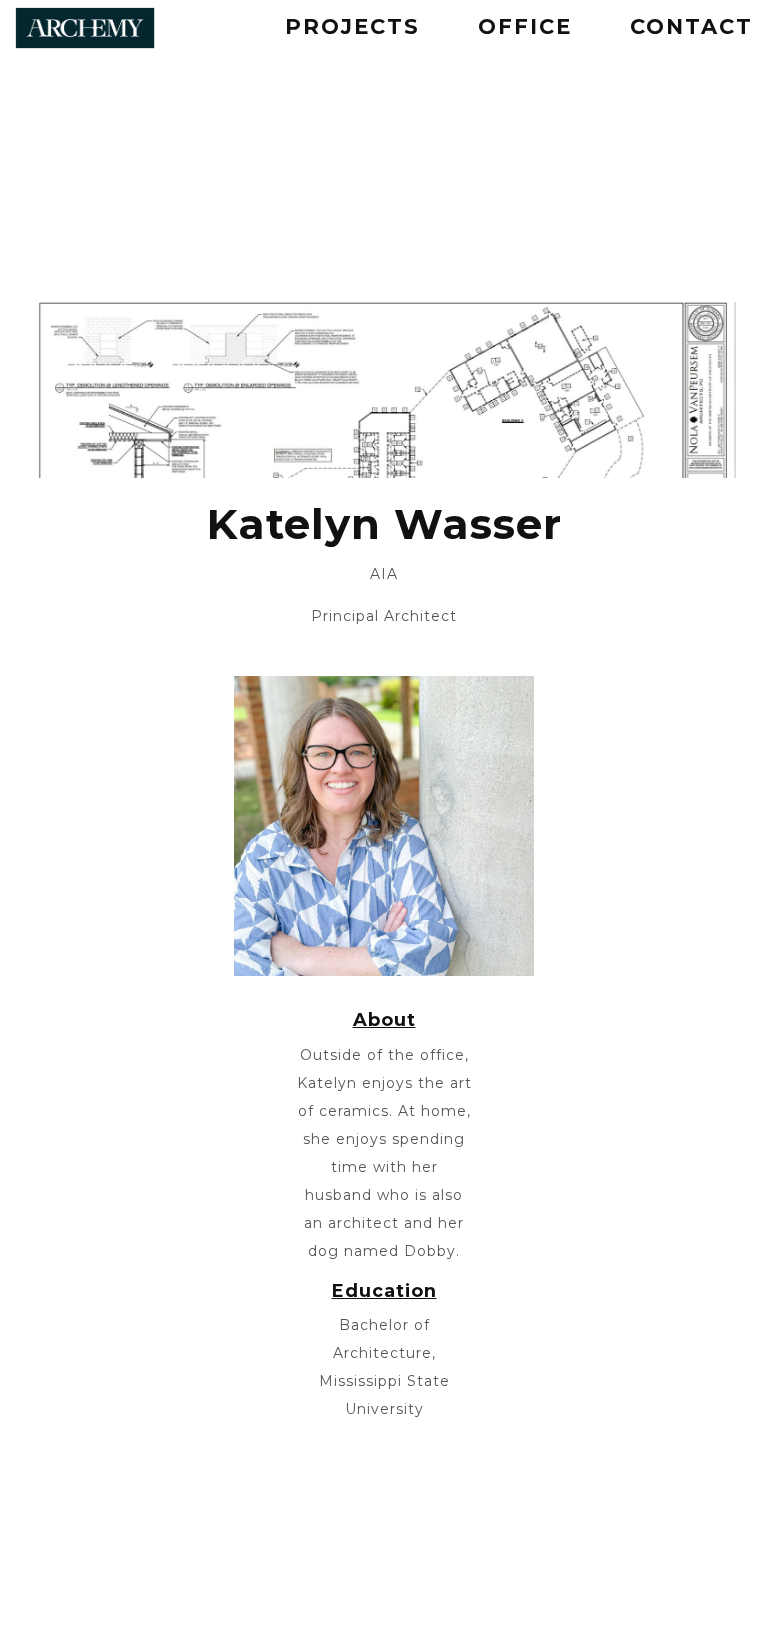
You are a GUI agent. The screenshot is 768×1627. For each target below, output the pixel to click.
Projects (352, 26)
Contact (691, 26)
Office (525, 26)
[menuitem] (352, 28)
